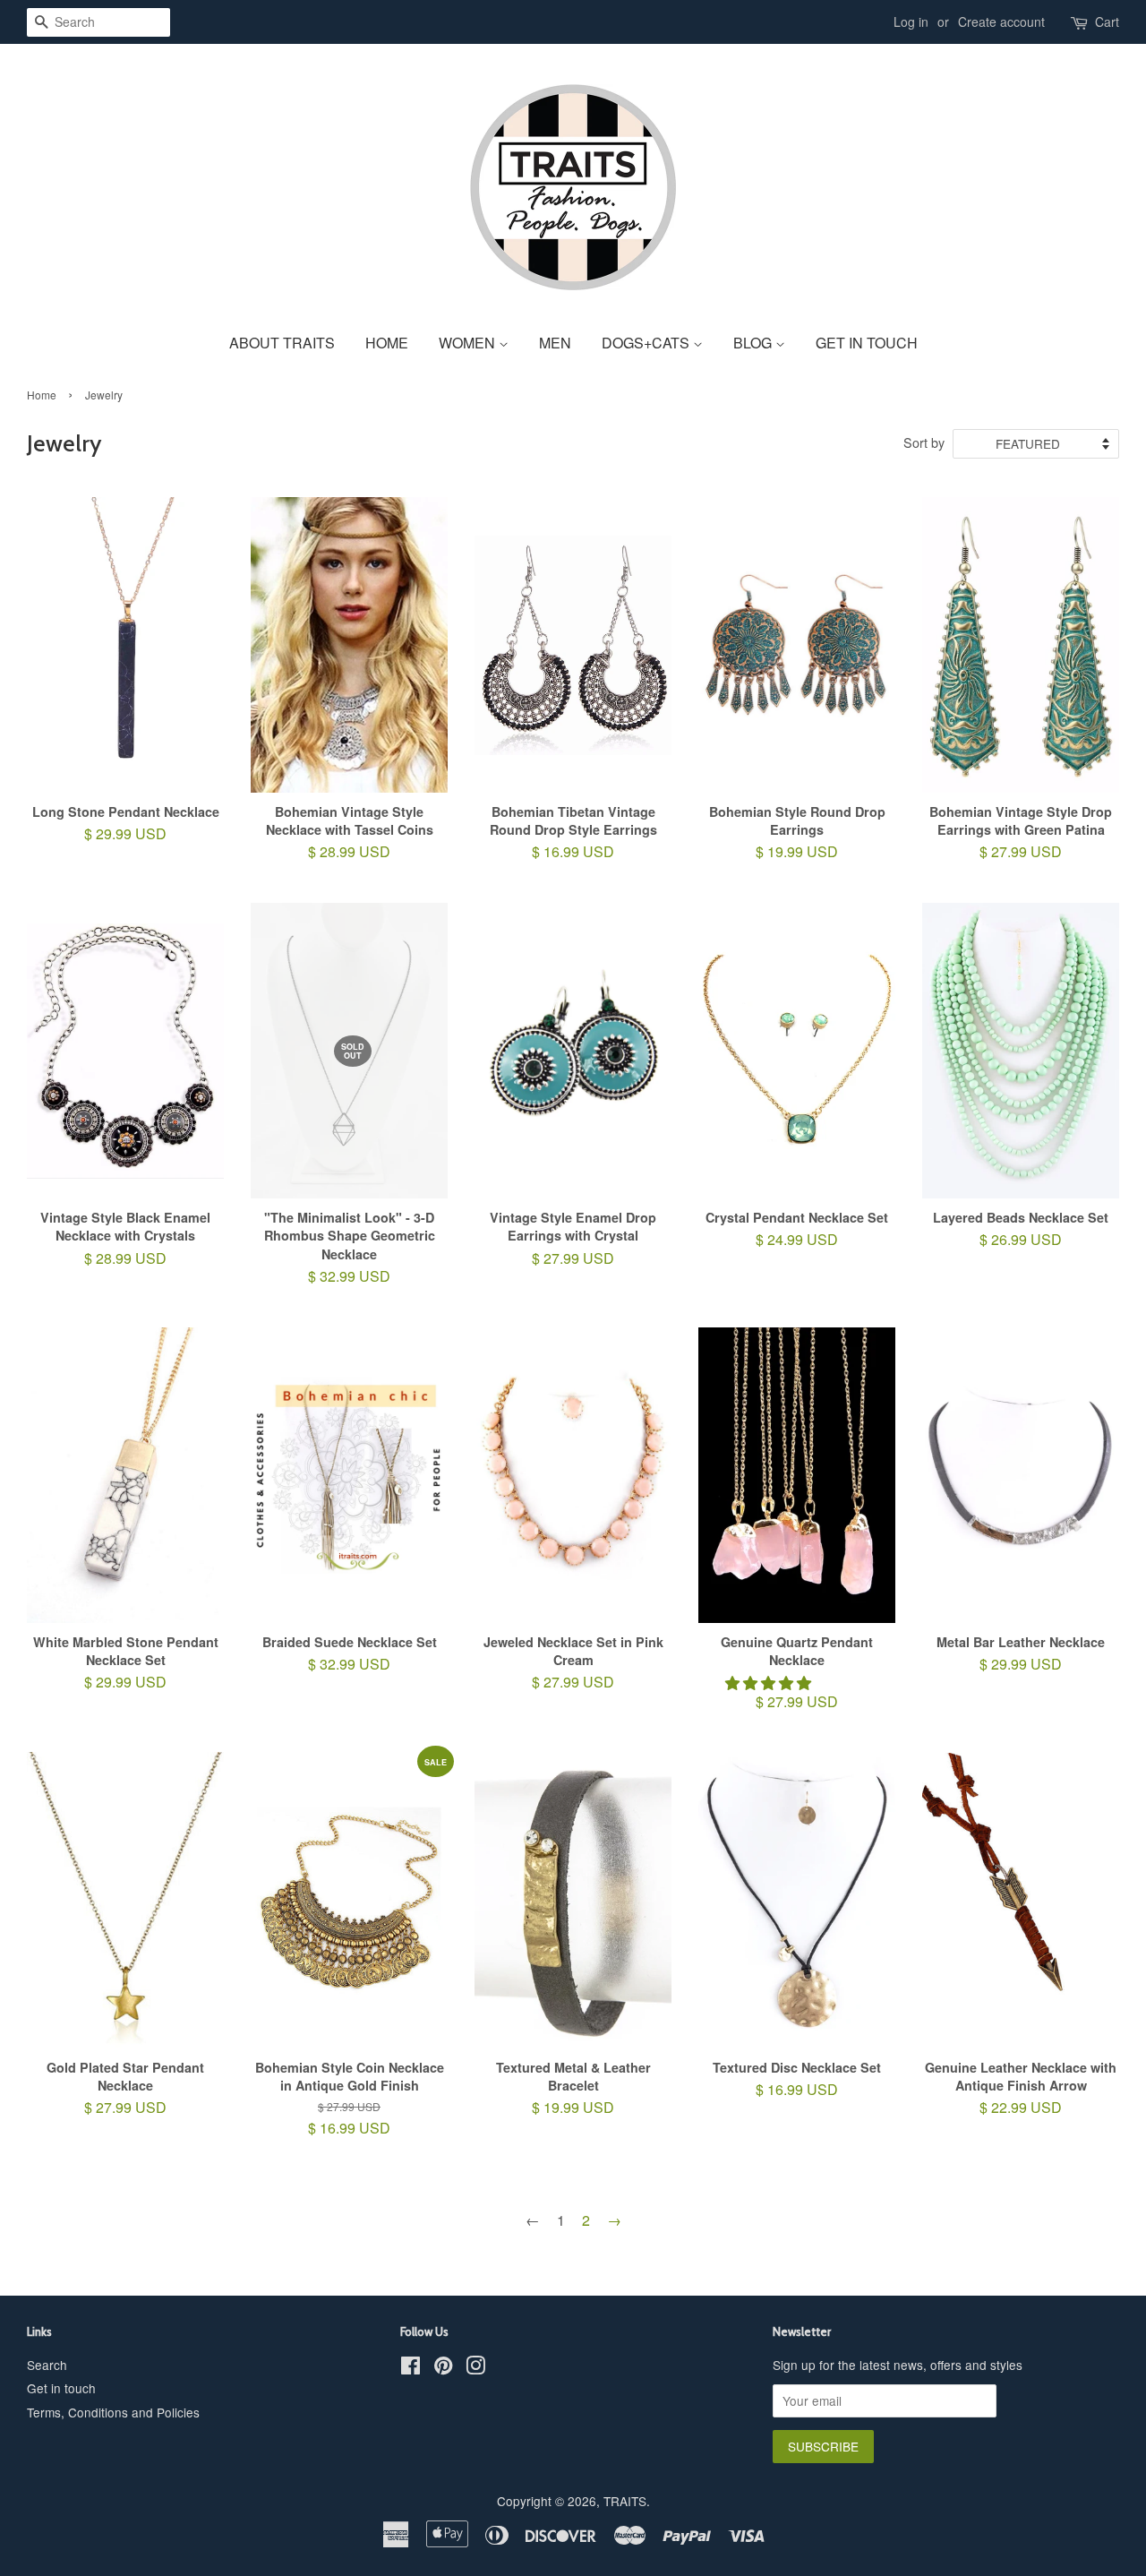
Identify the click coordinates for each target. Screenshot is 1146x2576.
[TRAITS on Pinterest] (443, 2368)
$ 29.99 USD (126, 833)
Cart (1107, 21)
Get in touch (61, 2388)
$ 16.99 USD (573, 841)
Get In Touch (867, 343)
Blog (754, 343)
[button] (770, 1683)
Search (47, 2365)
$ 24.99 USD (797, 1238)
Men (555, 343)
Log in (911, 21)
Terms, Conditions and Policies (113, 2412)
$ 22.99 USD (1021, 2097)
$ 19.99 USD (797, 841)
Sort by (924, 442)
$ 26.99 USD (1021, 1238)
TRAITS (625, 2501)
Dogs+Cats (647, 343)
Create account (1001, 21)
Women (469, 343)
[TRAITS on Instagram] (475, 2368)
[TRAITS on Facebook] (411, 2368)
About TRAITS (282, 343)
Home (387, 343)
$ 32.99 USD (350, 1172)
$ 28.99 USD (350, 841)
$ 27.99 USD (1021, 841)
